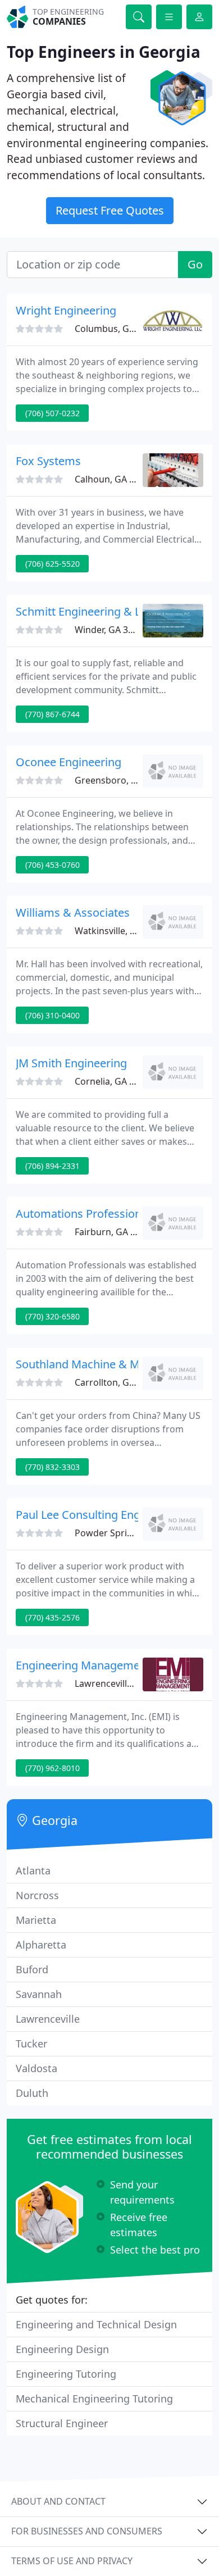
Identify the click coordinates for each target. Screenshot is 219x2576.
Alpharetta (41, 1945)
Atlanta (33, 1870)
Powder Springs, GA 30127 (131, 1533)
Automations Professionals (86, 1214)
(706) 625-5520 (53, 564)
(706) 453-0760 (53, 865)
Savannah (39, 1994)
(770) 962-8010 (53, 1768)
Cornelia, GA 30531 (115, 1081)
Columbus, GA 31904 (118, 329)
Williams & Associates (73, 912)
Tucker (31, 2043)
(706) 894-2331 (53, 1166)
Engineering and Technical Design (96, 2324)
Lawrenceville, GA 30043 (126, 1683)
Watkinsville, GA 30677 (122, 931)
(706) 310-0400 (53, 1015)
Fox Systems (48, 461)
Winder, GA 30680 (111, 630)
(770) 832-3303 (53, 1467)
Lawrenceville (48, 2019)
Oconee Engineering (69, 762)
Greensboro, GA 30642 (123, 780)
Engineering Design (62, 2349)
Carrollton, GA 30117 (118, 1382)
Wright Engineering (66, 310)
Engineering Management (83, 1665)
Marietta (36, 1920)
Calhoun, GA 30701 (115, 479)
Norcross (37, 1895)
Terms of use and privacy (72, 2561)
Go (195, 264)
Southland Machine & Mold (86, 1364)
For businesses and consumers (87, 2531)
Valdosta (36, 2068)
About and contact (58, 2501)
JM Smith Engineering (71, 1063)
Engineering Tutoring (66, 2374)
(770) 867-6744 (53, 714)
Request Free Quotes (110, 210)
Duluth (32, 2093)
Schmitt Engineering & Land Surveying (115, 611)
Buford (32, 1969)
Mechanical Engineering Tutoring (94, 2398)
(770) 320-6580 (53, 1316)
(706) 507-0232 (53, 413)
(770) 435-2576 (53, 1617)
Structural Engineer (62, 2423)
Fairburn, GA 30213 (115, 1232)
